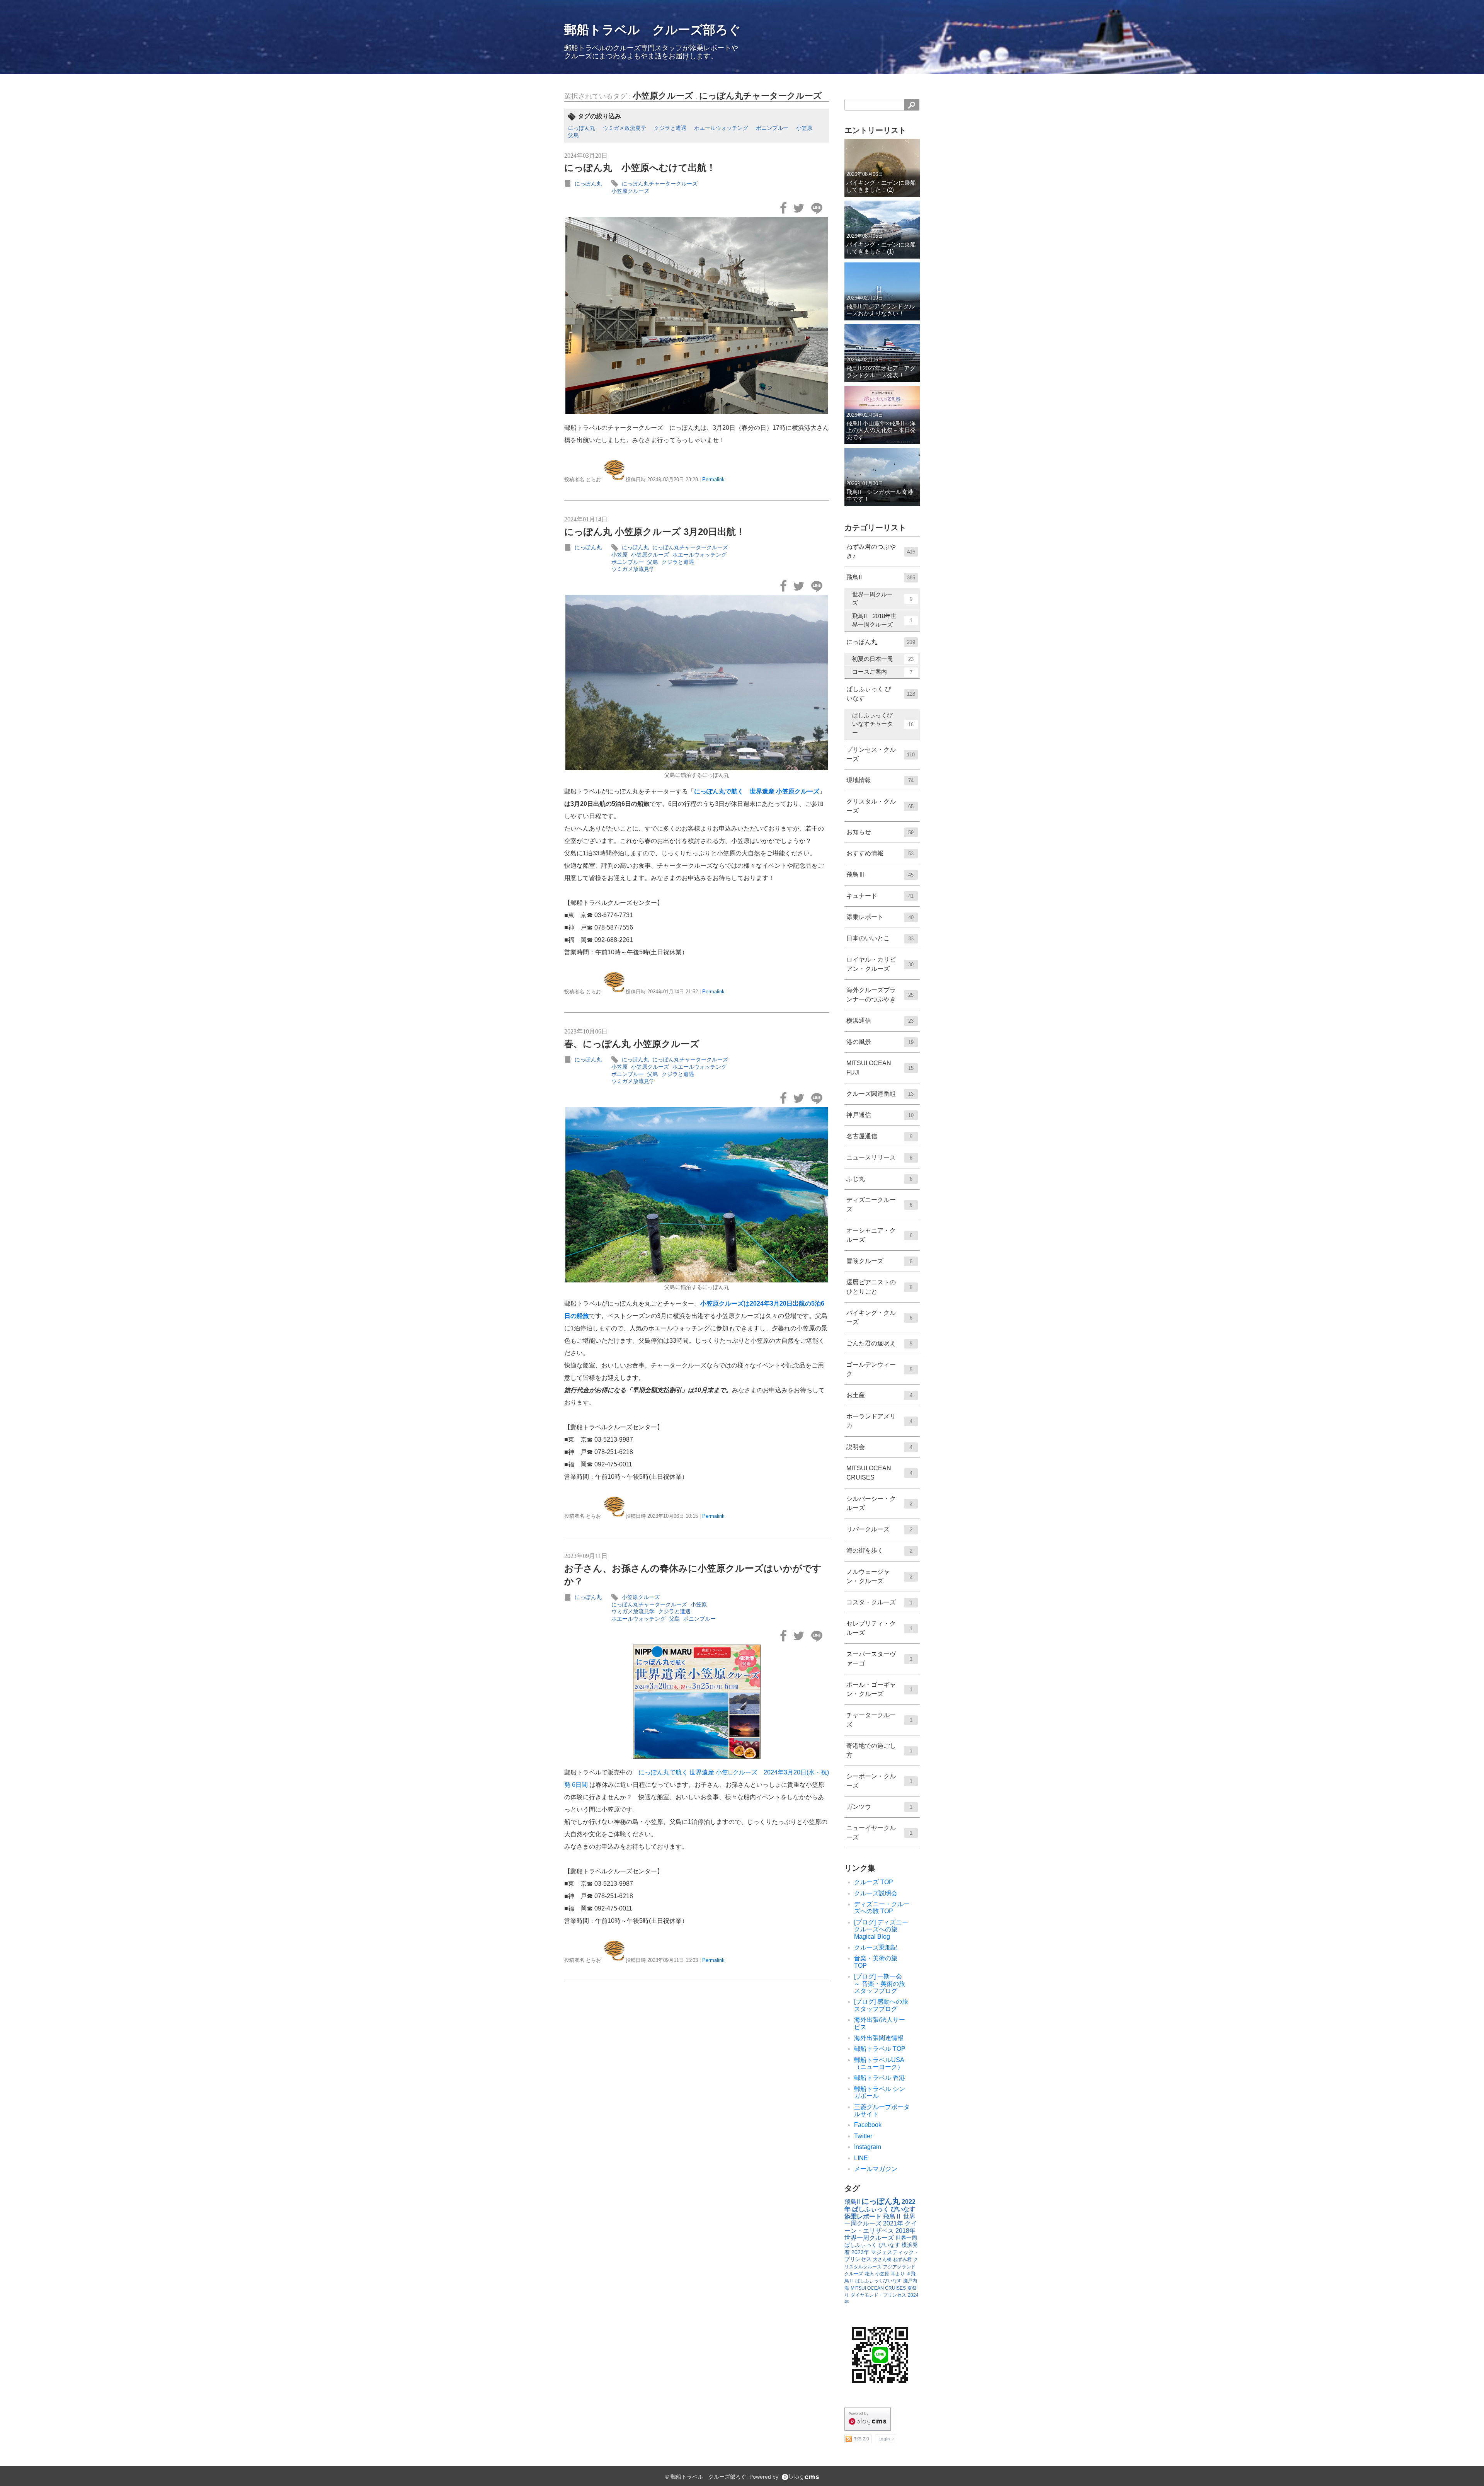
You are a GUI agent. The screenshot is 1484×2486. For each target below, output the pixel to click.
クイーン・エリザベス (881, 2227)
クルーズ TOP (874, 1882)
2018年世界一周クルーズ (880, 2234)
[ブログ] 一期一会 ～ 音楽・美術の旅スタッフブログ (881, 1984)
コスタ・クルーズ (879, 1602)
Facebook (868, 2125)
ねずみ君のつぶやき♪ (881, 551)
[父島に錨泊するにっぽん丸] (697, 683)
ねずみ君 (902, 2260)
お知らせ (880, 832)
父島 (574, 135)
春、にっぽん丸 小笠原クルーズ (632, 1044)
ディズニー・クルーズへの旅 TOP (882, 1908)
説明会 (879, 1447)
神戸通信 (880, 1115)
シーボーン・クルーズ (879, 1781)
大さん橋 (882, 2260)
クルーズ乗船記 (876, 1947)
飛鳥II (881, 577)
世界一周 (906, 2238)
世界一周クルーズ (882, 599)
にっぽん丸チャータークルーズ (761, 96)
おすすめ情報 (880, 853)
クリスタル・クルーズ (880, 806)
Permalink (713, 479)
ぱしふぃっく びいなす (881, 694)
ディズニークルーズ (879, 1205)
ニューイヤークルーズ (879, 1833)
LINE (861, 2158)
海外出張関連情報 (879, 2038)
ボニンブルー (772, 128)
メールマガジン (876, 2169)
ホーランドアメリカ (879, 1421)
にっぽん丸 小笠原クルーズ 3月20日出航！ (655, 532)
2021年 (893, 2223)
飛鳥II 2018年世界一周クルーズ (882, 620)
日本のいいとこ (880, 938)
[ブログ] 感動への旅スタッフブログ (881, 2005)
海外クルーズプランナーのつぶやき (880, 995)
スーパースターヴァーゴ (879, 1659)
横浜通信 (880, 1021)
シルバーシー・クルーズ (879, 1503)
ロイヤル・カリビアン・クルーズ (880, 964)
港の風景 (880, 1042)
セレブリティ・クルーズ (879, 1628)
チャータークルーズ (879, 1720)
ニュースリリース (879, 1157)
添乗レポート (880, 917)
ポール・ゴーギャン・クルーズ (879, 1689)
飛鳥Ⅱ (892, 2216)
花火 (869, 2274)
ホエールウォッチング (721, 128)
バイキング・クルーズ (879, 1317)
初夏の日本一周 (883, 659)
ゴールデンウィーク (879, 1369)
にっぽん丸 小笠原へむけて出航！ (640, 168)
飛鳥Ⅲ (880, 874)
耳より (898, 2274)
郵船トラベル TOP (880, 2049)
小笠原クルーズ (663, 96)
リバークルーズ (879, 1529)
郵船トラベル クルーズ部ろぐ (653, 30)
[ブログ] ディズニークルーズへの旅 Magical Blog (881, 1929)
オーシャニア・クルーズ (879, 1235)
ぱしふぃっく (861, 2245)
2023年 (860, 2252)
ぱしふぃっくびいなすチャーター (883, 724)
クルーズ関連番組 (880, 1094)
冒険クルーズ (879, 1261)
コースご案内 (882, 672)
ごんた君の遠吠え (879, 1343)
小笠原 (804, 128)
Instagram (868, 2147)
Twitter (863, 2136)
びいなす (889, 2245)
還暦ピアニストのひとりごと (879, 1287)
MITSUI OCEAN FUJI (880, 1068)
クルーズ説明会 (876, 1893)
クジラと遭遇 (670, 128)
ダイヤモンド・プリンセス (878, 2295)
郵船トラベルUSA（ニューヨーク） (879, 2063)
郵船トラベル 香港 (880, 2078)
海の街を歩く (879, 1550)
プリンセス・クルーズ (881, 754)
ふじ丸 (879, 1179)
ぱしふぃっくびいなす (878, 2281)
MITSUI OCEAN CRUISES (879, 1473)
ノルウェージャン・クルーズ (879, 1576)
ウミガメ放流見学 (625, 128)
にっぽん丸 (582, 128)
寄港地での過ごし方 (879, 1750)
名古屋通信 (879, 1136)
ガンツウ (879, 1807)
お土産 (879, 1395)
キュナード (880, 896)
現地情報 (880, 780)
